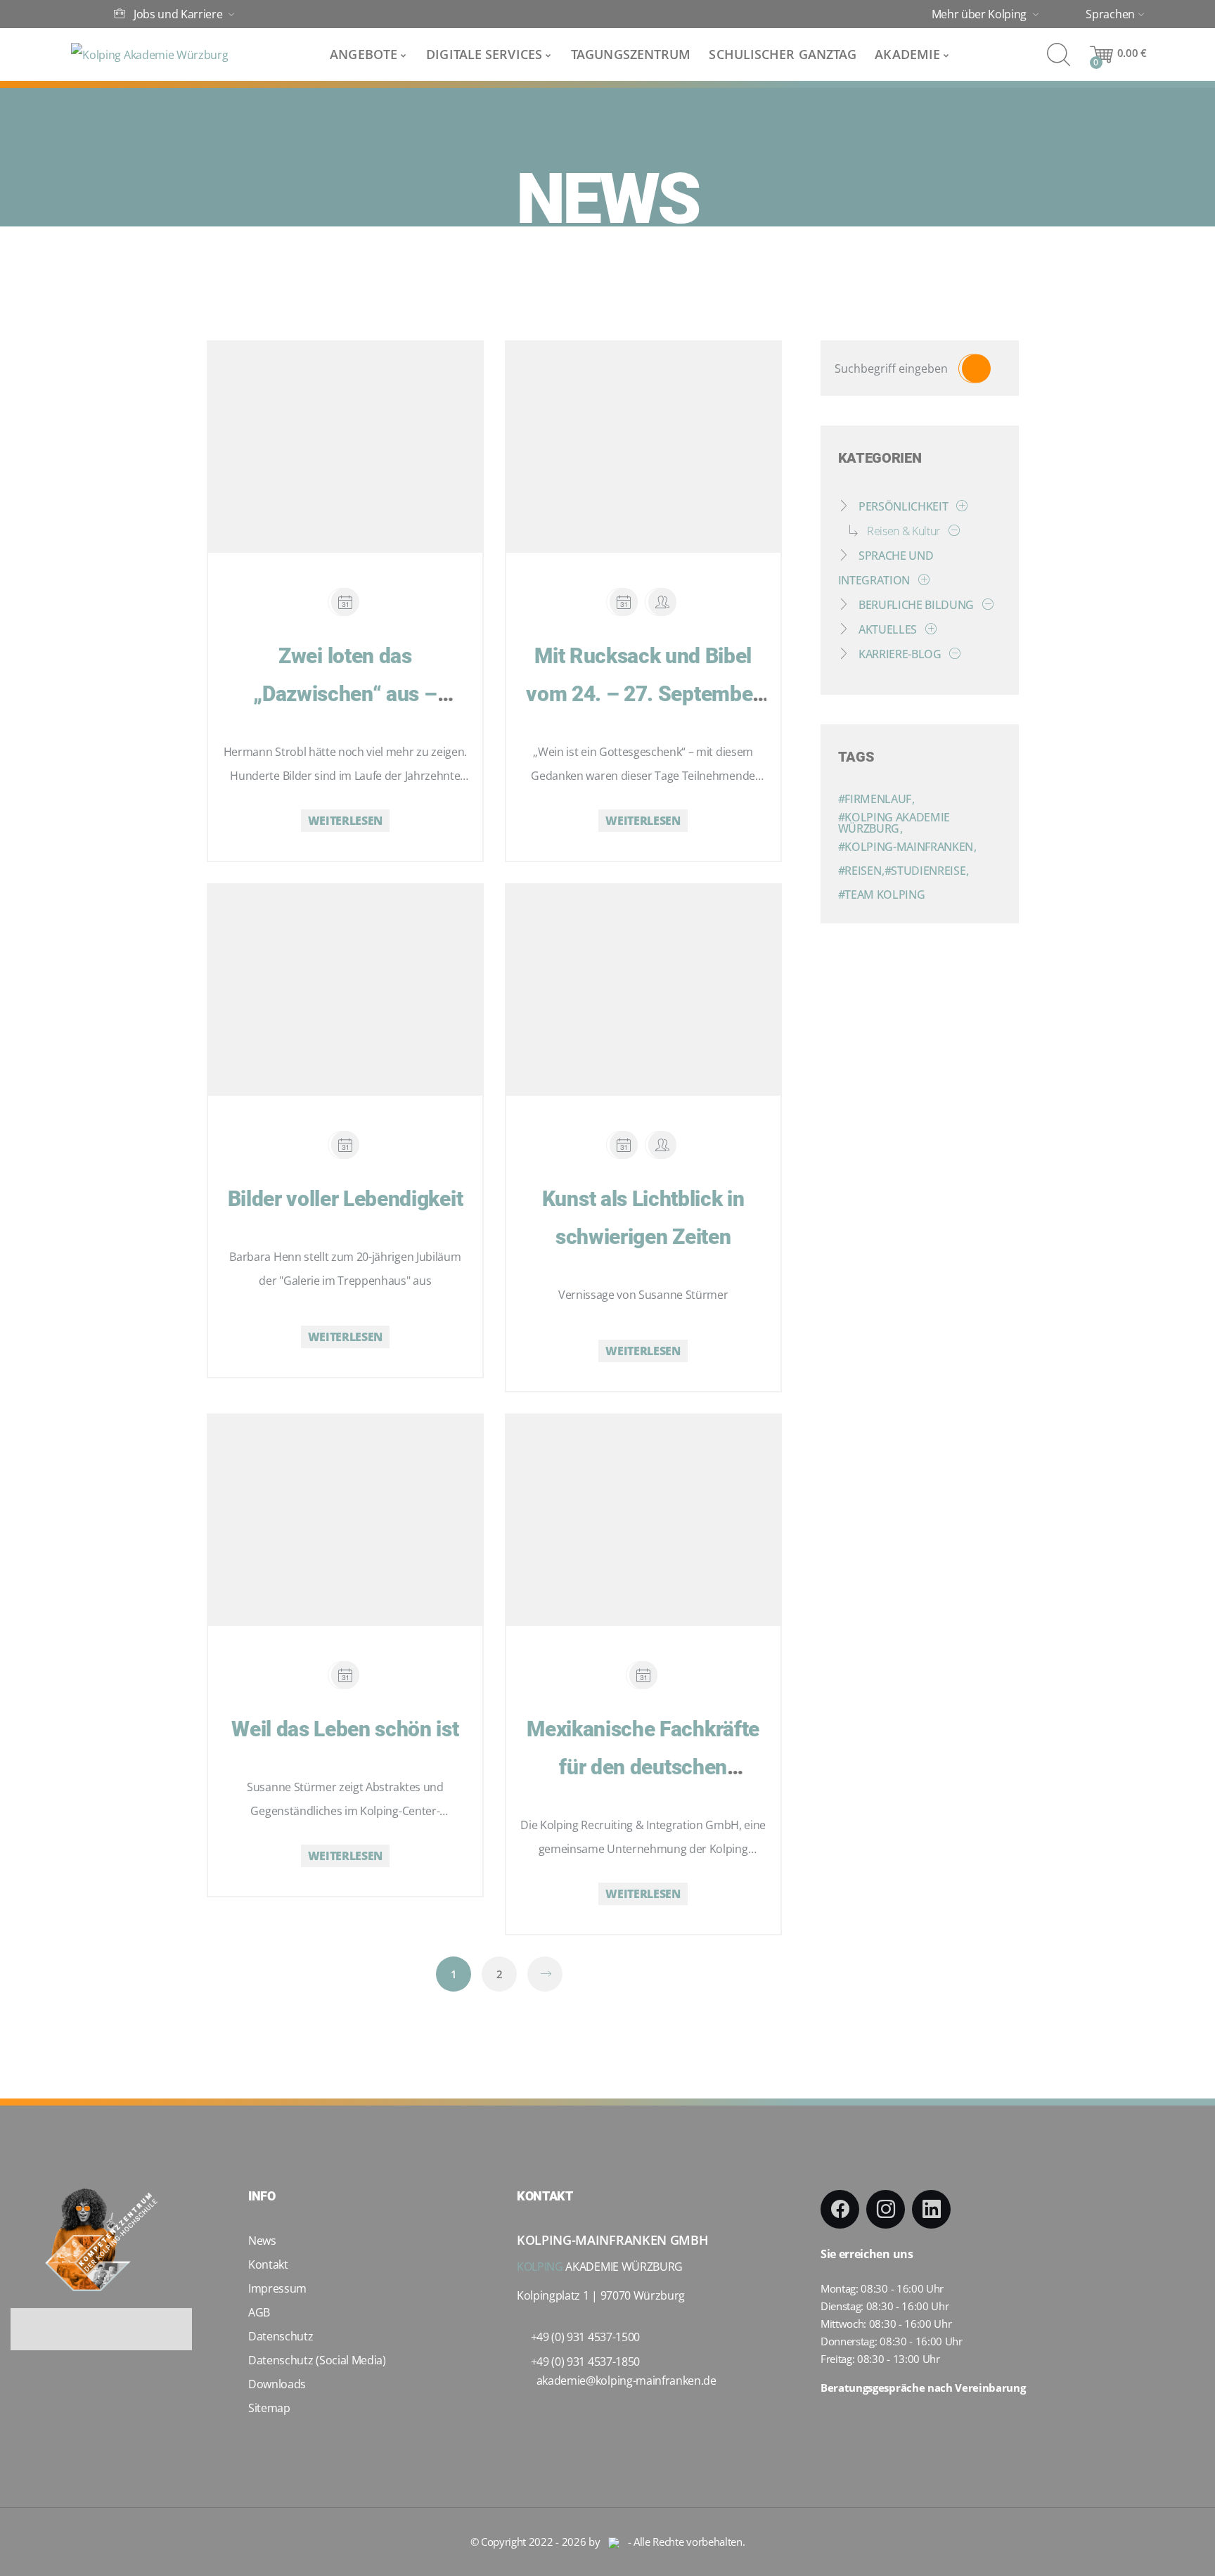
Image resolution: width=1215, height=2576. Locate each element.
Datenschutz (281, 2336)
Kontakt (268, 2264)
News (262, 2241)
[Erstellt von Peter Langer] (662, 602)
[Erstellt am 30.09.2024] (345, 1675)
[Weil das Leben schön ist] (332, 1503)
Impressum (277, 2288)
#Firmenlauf (876, 799)
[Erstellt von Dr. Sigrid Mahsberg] (662, 1145)
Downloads (277, 2384)
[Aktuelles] (928, 629)
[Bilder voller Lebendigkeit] (332, 973)
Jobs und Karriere (178, 14)
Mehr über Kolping (981, 15)
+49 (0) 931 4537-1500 (585, 2337)
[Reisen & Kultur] (951, 531)
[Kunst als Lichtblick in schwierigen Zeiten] (630, 973)
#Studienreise (927, 871)
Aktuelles (887, 629)
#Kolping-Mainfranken (907, 847)
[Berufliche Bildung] (985, 605)
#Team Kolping (882, 895)
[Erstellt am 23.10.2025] (345, 602)
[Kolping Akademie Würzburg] (149, 55)
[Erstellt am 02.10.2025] (624, 602)
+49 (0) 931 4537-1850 (585, 2362)
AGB (259, 2312)
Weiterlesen (345, 821)
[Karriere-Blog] (952, 654)
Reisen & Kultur (904, 531)
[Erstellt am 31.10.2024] (624, 1145)
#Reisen (861, 871)
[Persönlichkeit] (959, 506)
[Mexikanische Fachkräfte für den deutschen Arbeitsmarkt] (630, 1503)
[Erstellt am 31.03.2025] (345, 1145)
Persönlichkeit (903, 506)
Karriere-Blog (900, 654)
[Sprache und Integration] (921, 580)
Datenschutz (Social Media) (317, 2360)
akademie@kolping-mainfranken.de (626, 2380)
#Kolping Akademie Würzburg (894, 823)
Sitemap (269, 2408)
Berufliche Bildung (916, 605)
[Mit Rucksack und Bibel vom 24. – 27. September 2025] (630, 430)
